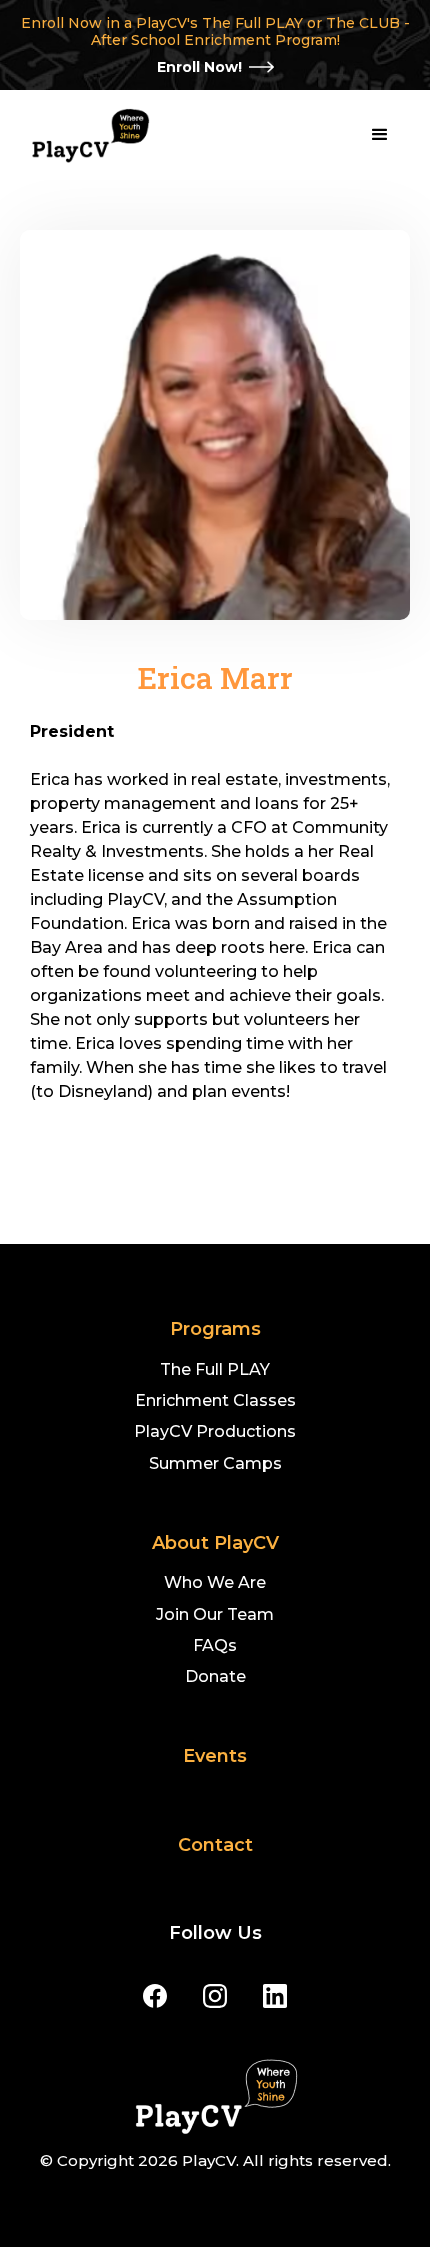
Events (215, 1756)
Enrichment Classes (215, 1400)
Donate (215, 1676)
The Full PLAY (215, 1369)
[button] (380, 135)
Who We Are (215, 1582)
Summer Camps (215, 1463)
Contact (215, 1845)
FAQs (215, 1645)
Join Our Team (215, 1614)
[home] (85, 135)
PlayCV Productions (215, 1431)
